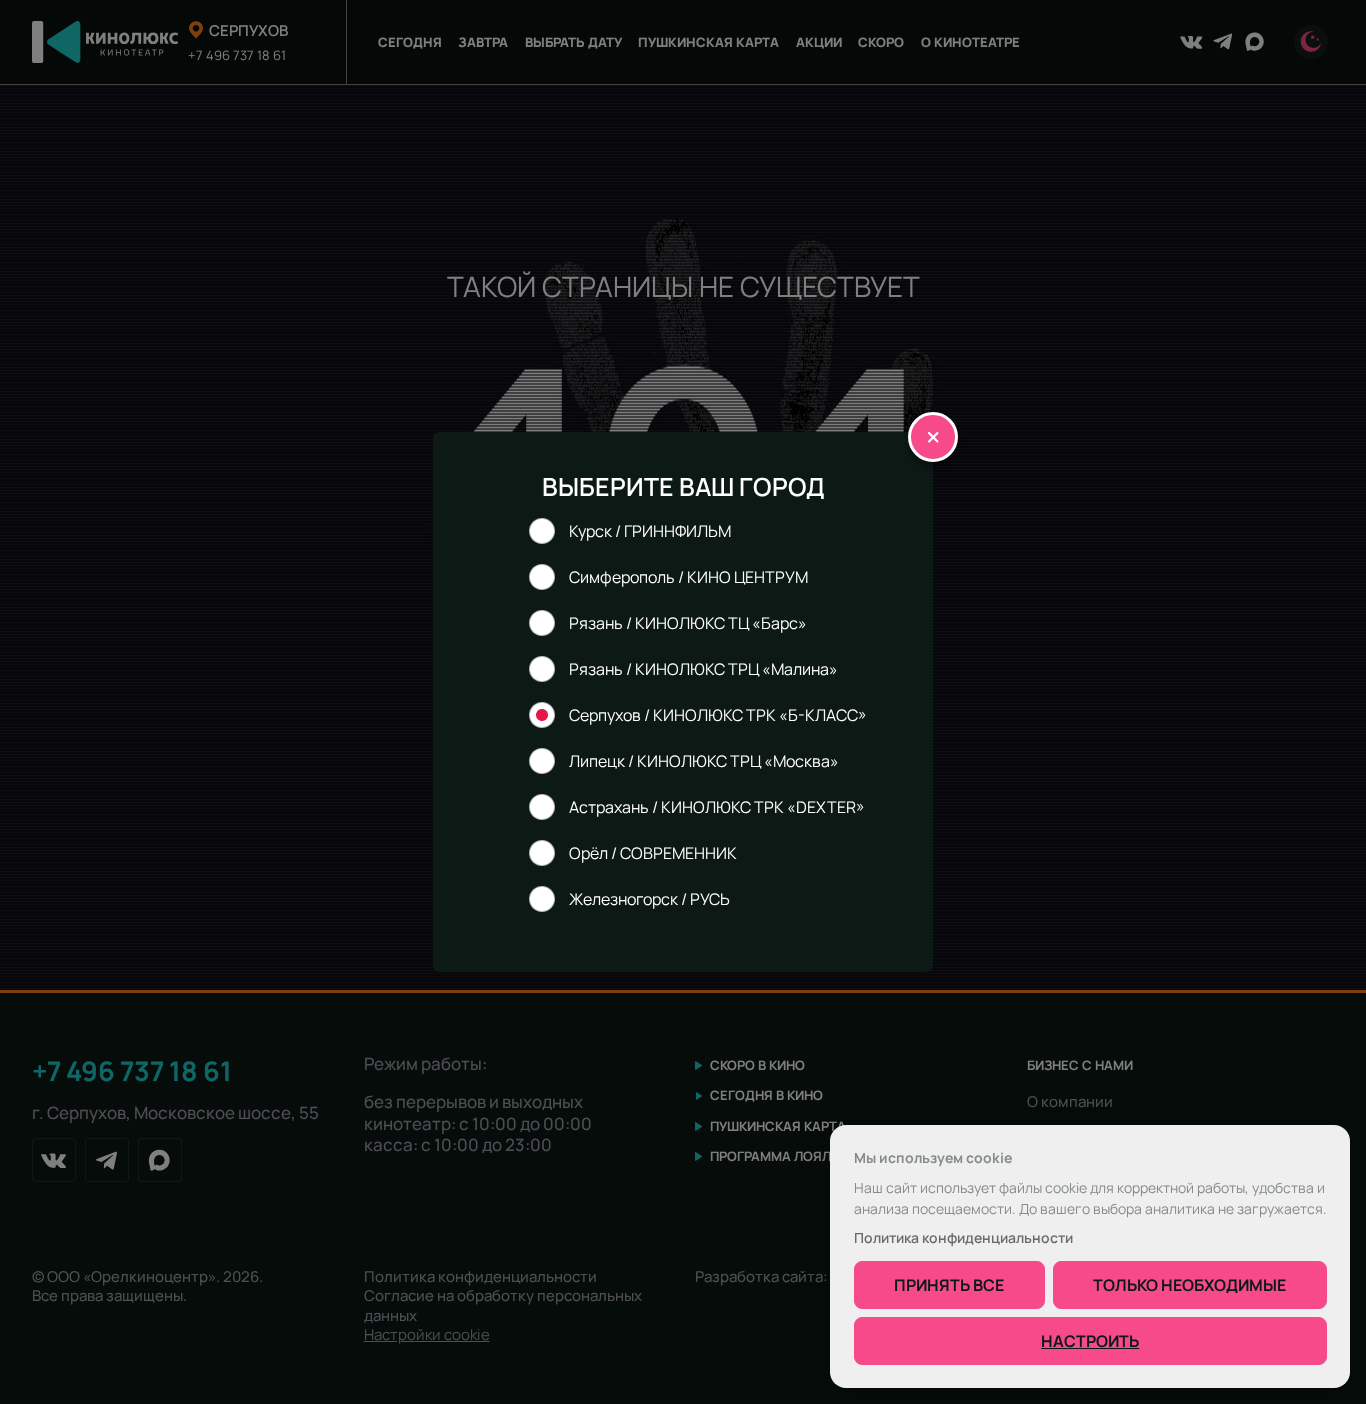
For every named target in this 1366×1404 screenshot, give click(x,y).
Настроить (1090, 1341)
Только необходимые (1189, 1285)
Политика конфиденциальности (963, 1238)
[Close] (933, 437)
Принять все (949, 1285)
